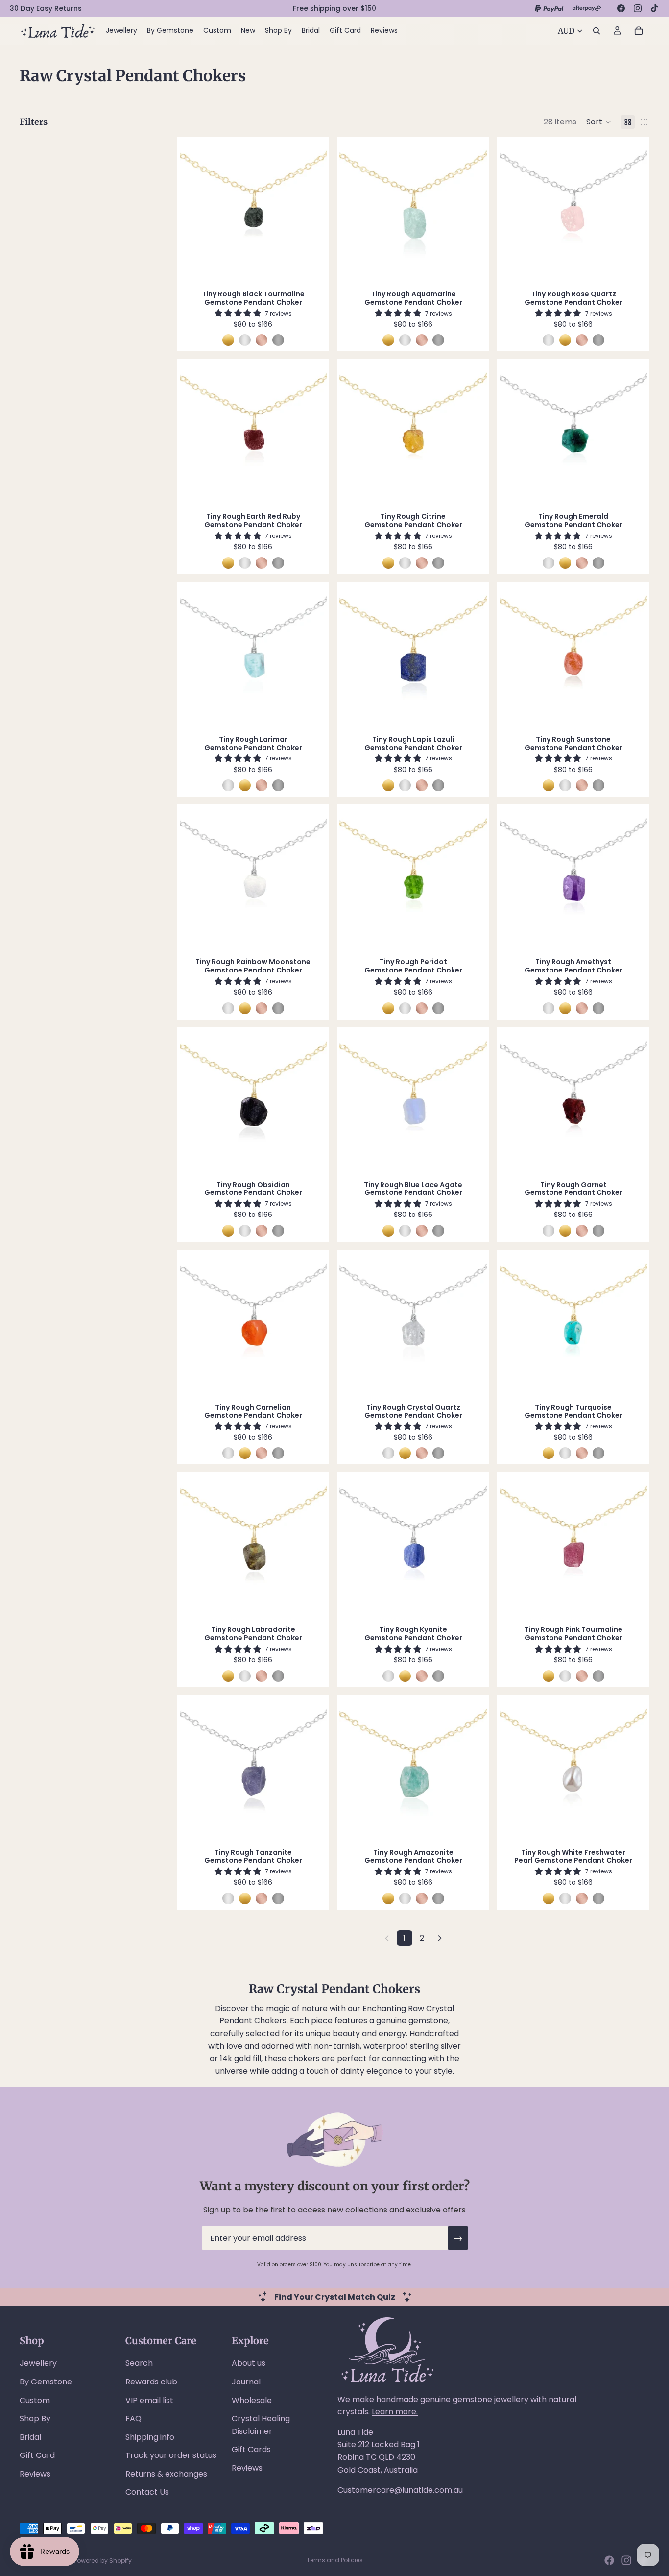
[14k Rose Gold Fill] (262, 340)
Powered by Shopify (103, 2561)
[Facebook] (621, 8)
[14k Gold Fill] (228, 340)
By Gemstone (46, 2382)
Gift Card (37, 2455)
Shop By (35, 2418)
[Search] (597, 31)
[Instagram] (638, 8)
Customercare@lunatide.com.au (400, 2490)
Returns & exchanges (166, 2474)
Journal (246, 2382)
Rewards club (151, 2382)
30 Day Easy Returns (46, 8)
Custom (35, 2400)
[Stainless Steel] (278, 340)
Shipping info (150, 2437)
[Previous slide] (194, 211)
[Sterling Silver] (245, 340)
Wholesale (252, 2400)
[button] (599, 122)
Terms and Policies (335, 2560)
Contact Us (147, 2492)
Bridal (30, 2437)
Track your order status (171, 2455)
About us (249, 2363)
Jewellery (38, 2363)
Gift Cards (251, 2449)
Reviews (35, 2474)
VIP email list (149, 2400)
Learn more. (395, 2412)
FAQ (133, 2418)
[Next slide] (312, 211)
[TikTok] (654, 8)
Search (139, 2363)
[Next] (440, 1938)
